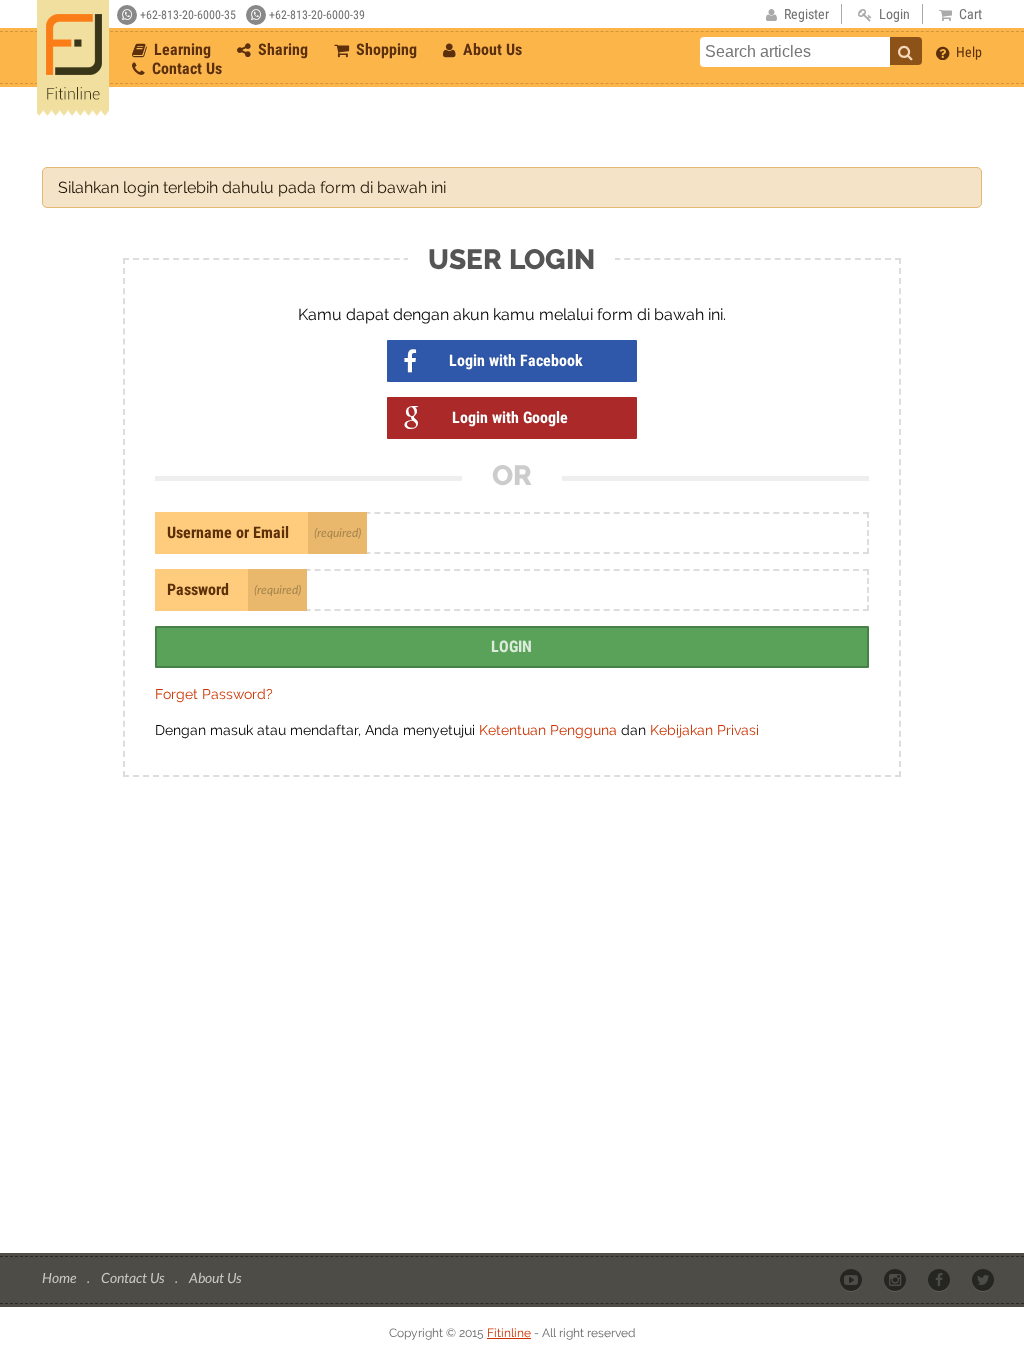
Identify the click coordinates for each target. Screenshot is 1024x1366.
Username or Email (228, 532)
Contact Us (185, 68)
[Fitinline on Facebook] (940, 1279)
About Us (490, 49)
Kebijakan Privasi (704, 730)
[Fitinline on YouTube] (852, 1279)
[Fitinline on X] (984, 1279)
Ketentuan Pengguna (550, 730)
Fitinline (509, 1333)
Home (60, 1277)
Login (511, 646)
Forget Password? (214, 694)
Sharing (281, 49)
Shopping (384, 49)
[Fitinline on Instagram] (896, 1279)
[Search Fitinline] (906, 51)
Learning (180, 49)
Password (198, 589)
